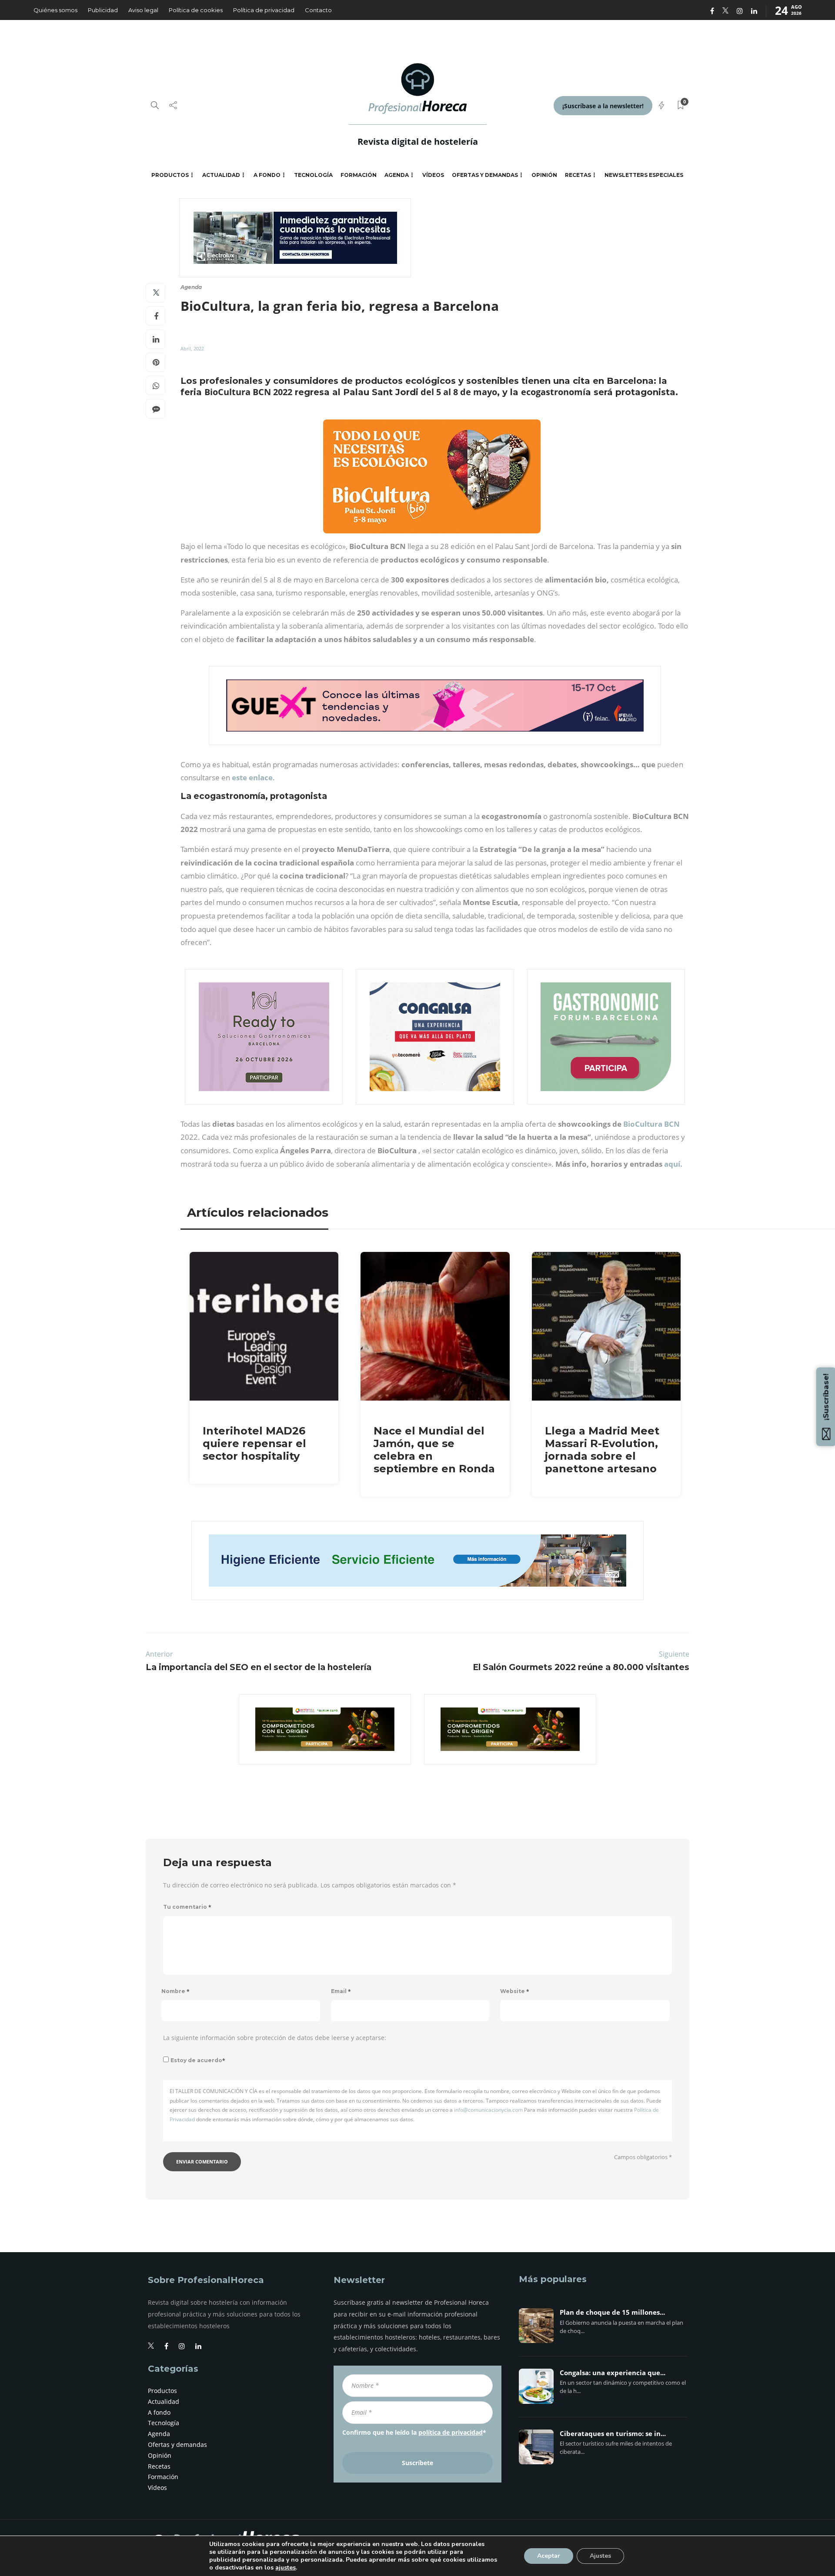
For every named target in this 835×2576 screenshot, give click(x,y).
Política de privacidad (264, 10)
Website (515, 1991)
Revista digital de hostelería (418, 141)
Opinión (544, 175)
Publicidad (103, 10)
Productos (170, 175)
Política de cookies (196, 10)
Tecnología (313, 175)
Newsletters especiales (644, 175)
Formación (359, 175)
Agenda (397, 175)
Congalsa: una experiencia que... (613, 2373)
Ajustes (600, 2556)
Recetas (578, 175)
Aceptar (549, 2556)
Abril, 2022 (192, 348)
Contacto (318, 10)
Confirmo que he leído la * (414, 2432)
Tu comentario (187, 1907)
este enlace (252, 777)
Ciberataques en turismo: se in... (613, 2434)
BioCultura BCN (651, 1124)
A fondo (267, 175)
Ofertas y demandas (485, 175)
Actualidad (221, 175)
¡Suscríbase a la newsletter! (603, 106)
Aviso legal (143, 10)
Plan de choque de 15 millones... (612, 2313)
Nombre (175, 1991)
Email (341, 1991)
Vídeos (433, 175)
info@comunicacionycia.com (488, 2110)
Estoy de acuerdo (198, 2060)
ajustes (286, 2568)
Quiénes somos (55, 10)
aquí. (673, 1164)
